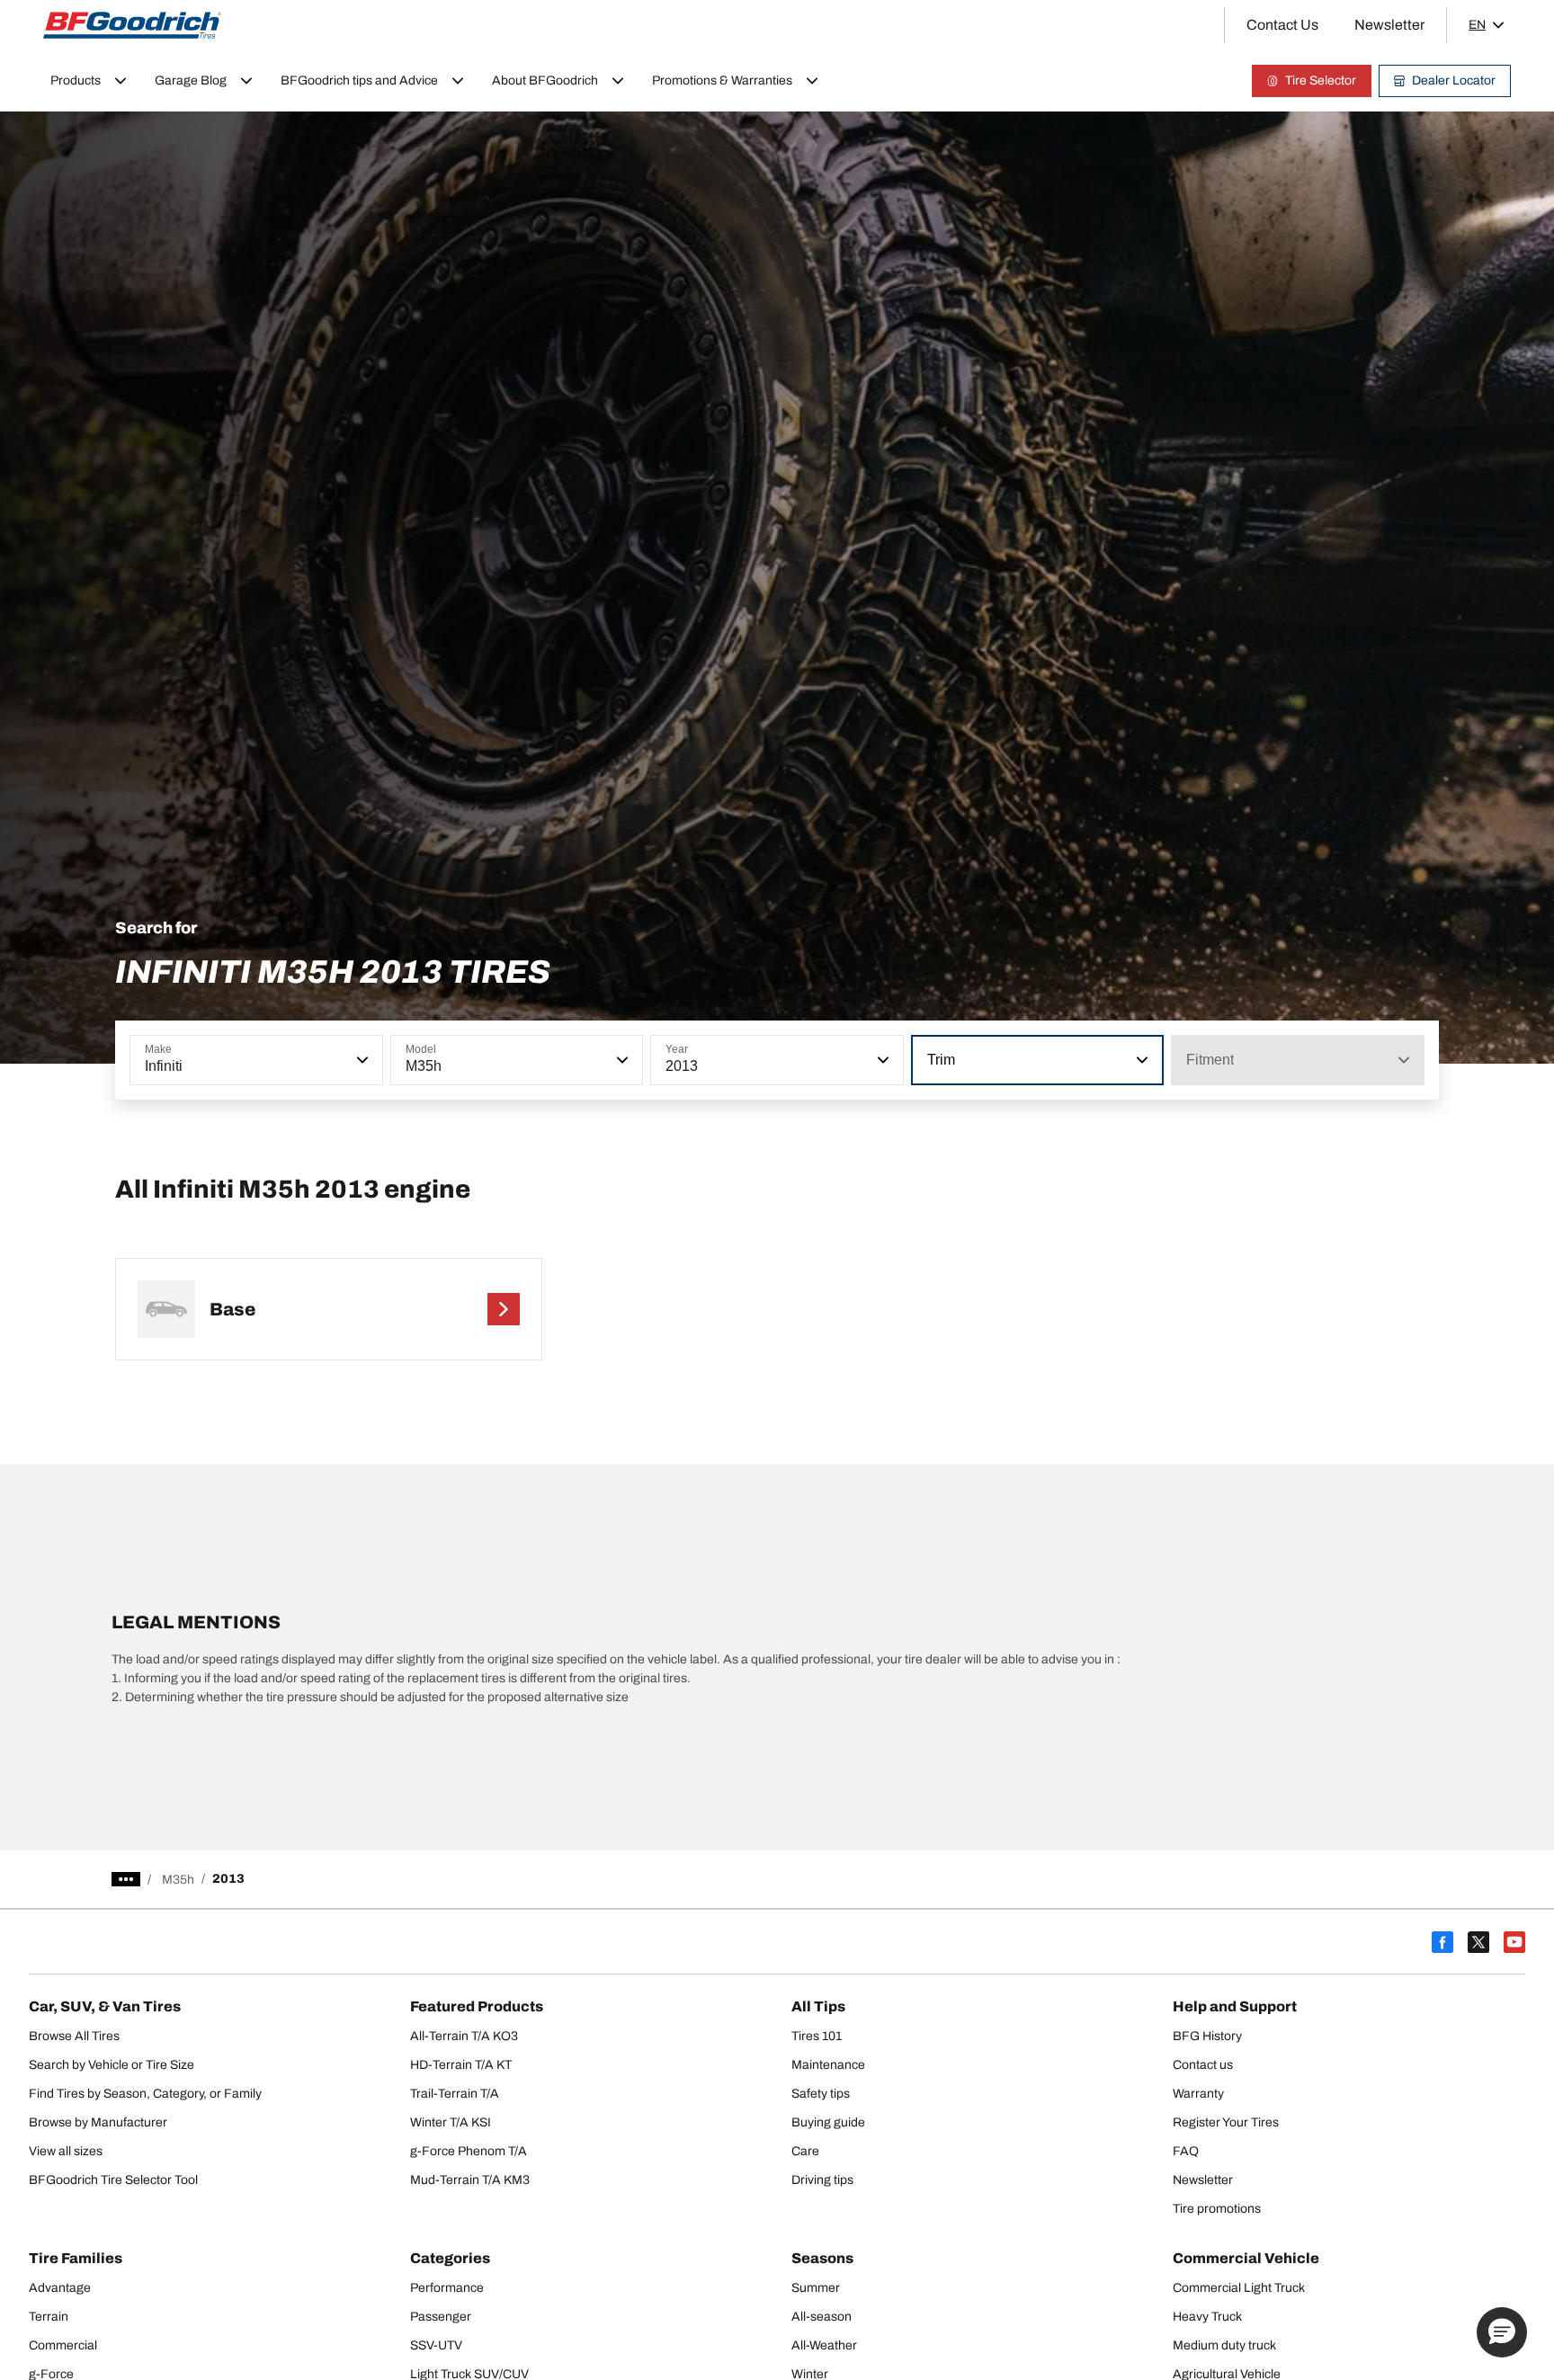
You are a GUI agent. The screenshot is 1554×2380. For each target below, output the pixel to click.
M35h (178, 1880)
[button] (361, 1060)
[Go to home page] (132, 25)
